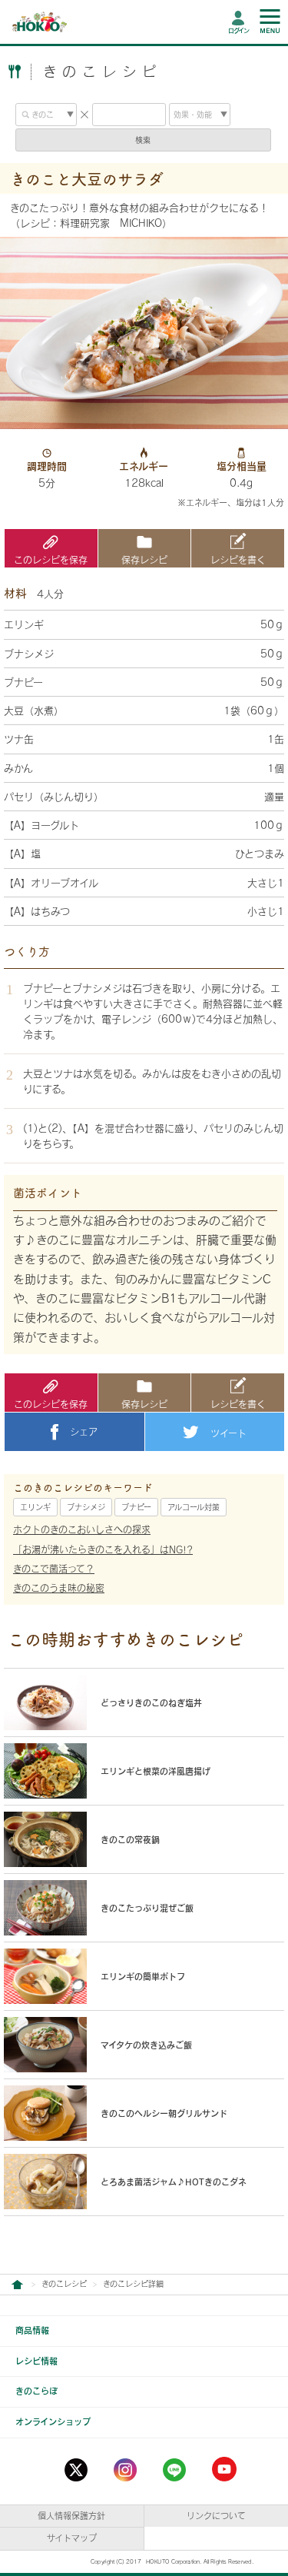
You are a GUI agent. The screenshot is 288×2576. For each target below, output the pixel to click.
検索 (143, 140)
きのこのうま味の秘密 (59, 1588)
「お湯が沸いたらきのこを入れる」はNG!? (103, 1549)
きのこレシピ (64, 2284)
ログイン (238, 31)
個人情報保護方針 (71, 2516)
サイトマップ (72, 2538)
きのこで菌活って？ (54, 1569)
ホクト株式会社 (17, 2285)
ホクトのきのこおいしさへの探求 (82, 1529)
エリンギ (35, 1507)
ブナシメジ (86, 1507)
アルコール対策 (194, 1507)
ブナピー (136, 1507)
